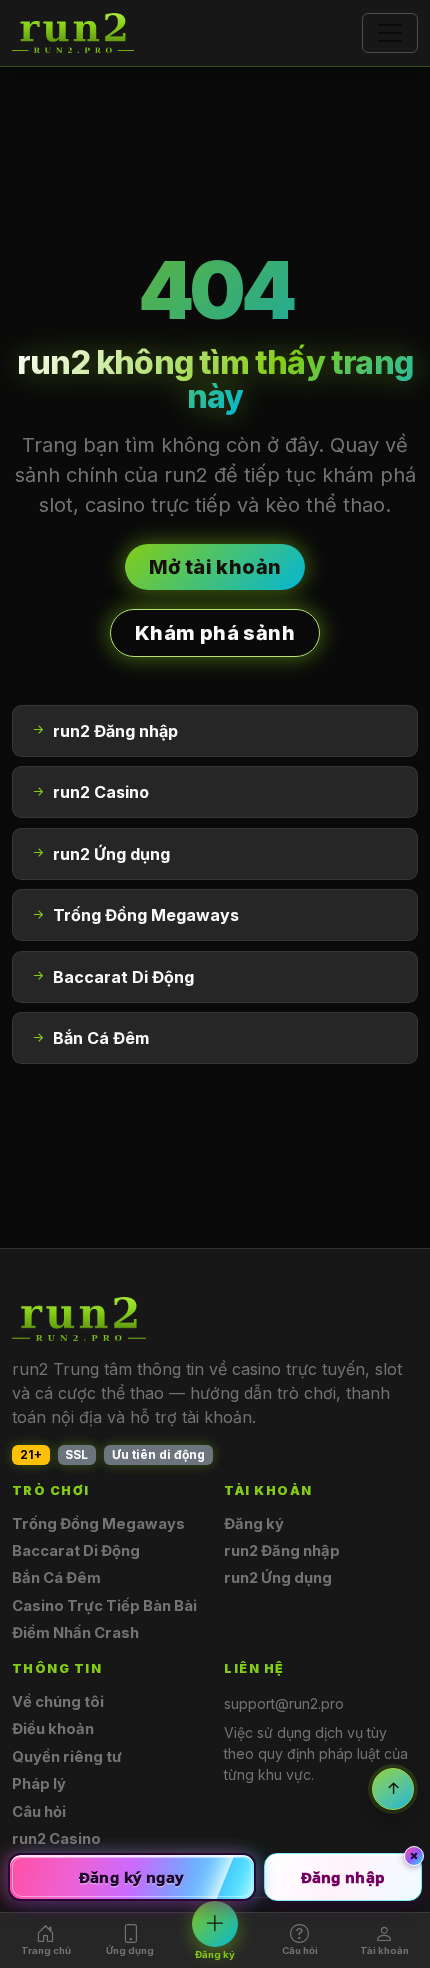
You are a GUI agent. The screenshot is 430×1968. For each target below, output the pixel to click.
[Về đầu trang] (393, 1789)
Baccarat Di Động (76, 1551)
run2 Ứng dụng (278, 1578)
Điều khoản (53, 1729)
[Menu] (390, 33)
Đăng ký (254, 1524)
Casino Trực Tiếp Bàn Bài (104, 1606)
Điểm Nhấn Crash (75, 1633)
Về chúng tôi (58, 1702)
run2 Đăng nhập (282, 1551)
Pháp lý (39, 1784)
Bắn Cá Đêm (56, 1578)
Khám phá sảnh (215, 633)
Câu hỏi (39, 1812)
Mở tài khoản (215, 567)
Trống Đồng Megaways (98, 1524)
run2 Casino (56, 1839)
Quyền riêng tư (67, 1757)
